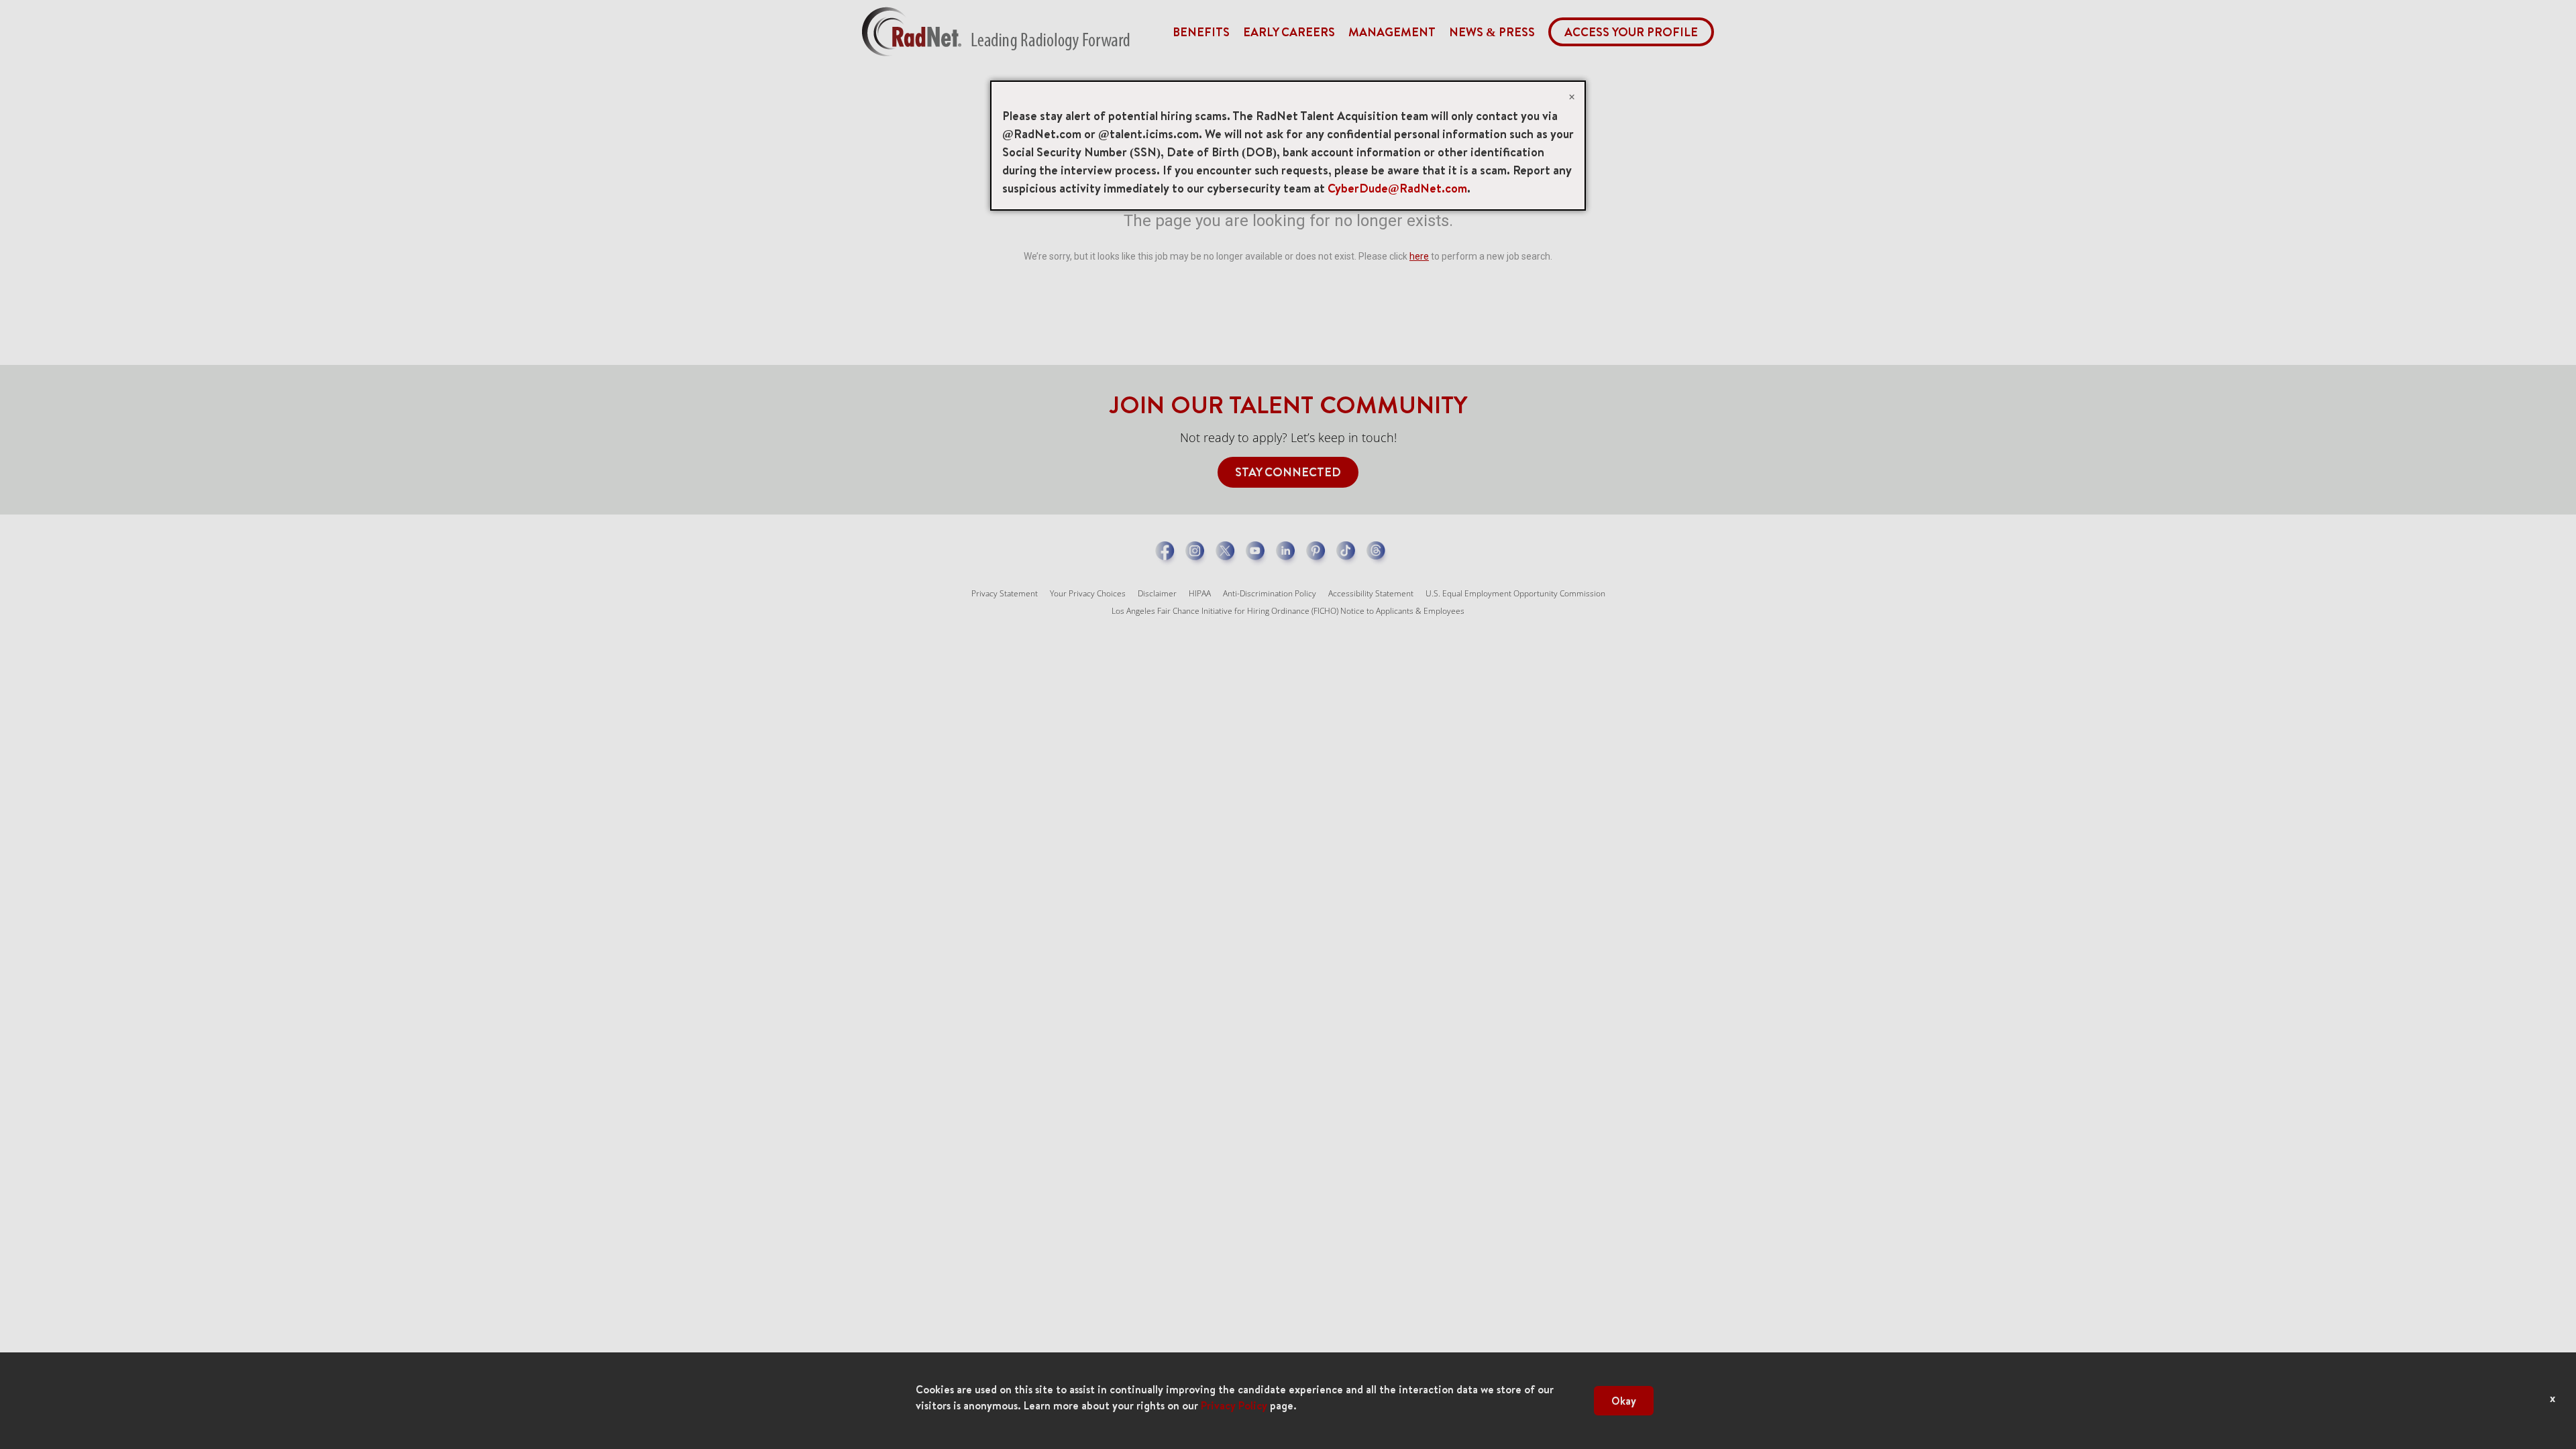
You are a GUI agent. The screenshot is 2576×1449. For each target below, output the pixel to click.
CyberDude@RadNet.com (1397, 188)
